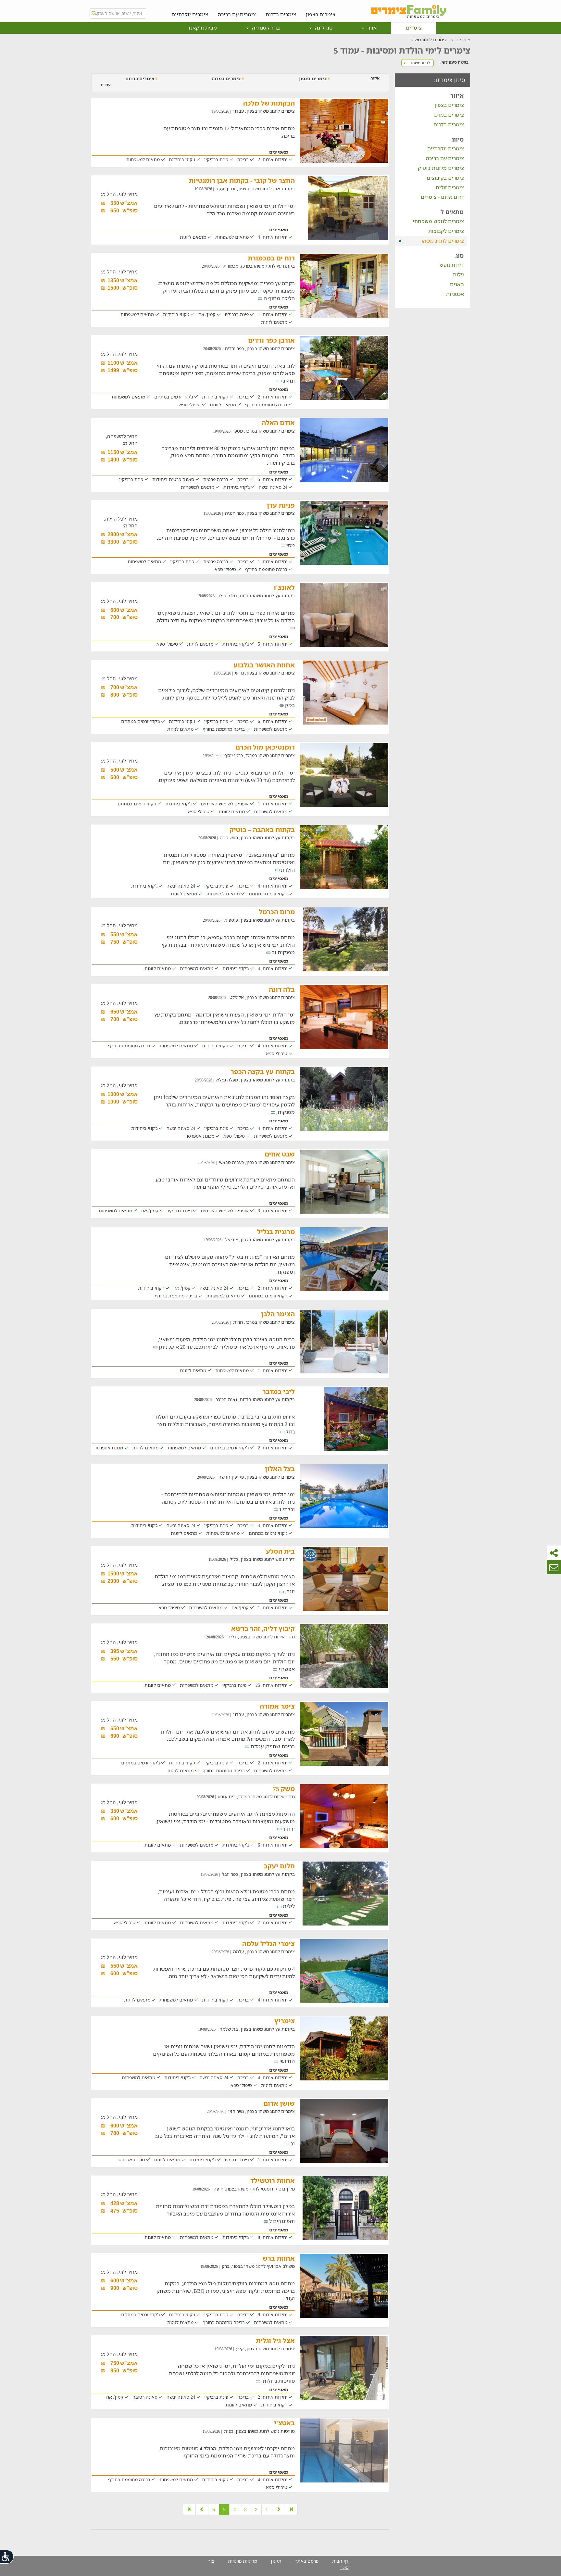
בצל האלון (280, 1469)
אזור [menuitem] (371, 28)
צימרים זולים (450, 187)
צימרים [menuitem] (414, 28)
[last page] (189, 2509)
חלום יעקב (279, 1866)
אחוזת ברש (279, 2258)
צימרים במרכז (449, 115)
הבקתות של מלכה (269, 103)
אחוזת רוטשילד (273, 2181)
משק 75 (284, 1789)
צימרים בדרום (281, 14)
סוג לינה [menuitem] (323, 28)
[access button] (7, 2557)
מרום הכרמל (277, 912)
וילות (458, 274)
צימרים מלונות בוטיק (441, 168)
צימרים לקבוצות (446, 231)
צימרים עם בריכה (237, 14)
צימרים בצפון (321, 14)
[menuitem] (321, 9)
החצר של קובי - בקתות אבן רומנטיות (242, 180)
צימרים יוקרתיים (190, 14)
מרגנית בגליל (276, 1232)
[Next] (202, 2509)
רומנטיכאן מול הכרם (265, 747)
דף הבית (340, 2561)
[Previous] (279, 2509)
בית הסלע (280, 1551)
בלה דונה (282, 989)
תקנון (276, 2561)
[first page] (291, 2509)
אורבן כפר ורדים (271, 340)
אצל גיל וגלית (275, 2340)
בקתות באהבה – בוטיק (262, 830)
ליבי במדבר (279, 1391)
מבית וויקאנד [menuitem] (202, 28)
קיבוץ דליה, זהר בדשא (263, 1629)
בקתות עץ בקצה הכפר (263, 1072)
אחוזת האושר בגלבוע (264, 665)
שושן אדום (279, 2103)
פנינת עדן (281, 505)
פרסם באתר (307, 2561)
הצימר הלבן (278, 1314)
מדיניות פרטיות (243, 2561)
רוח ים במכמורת (271, 258)
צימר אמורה (277, 1706)
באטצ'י (284, 2423)
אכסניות (455, 294)
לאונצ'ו (284, 587)
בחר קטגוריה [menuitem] (265, 28)
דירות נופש (452, 265)
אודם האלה (278, 423)
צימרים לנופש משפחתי (438, 221)
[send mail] (554, 1567)
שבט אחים (280, 1154)
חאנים (457, 284)
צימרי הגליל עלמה (268, 1944)
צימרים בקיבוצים (445, 178)
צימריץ (285, 2021)
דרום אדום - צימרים (442, 197)
